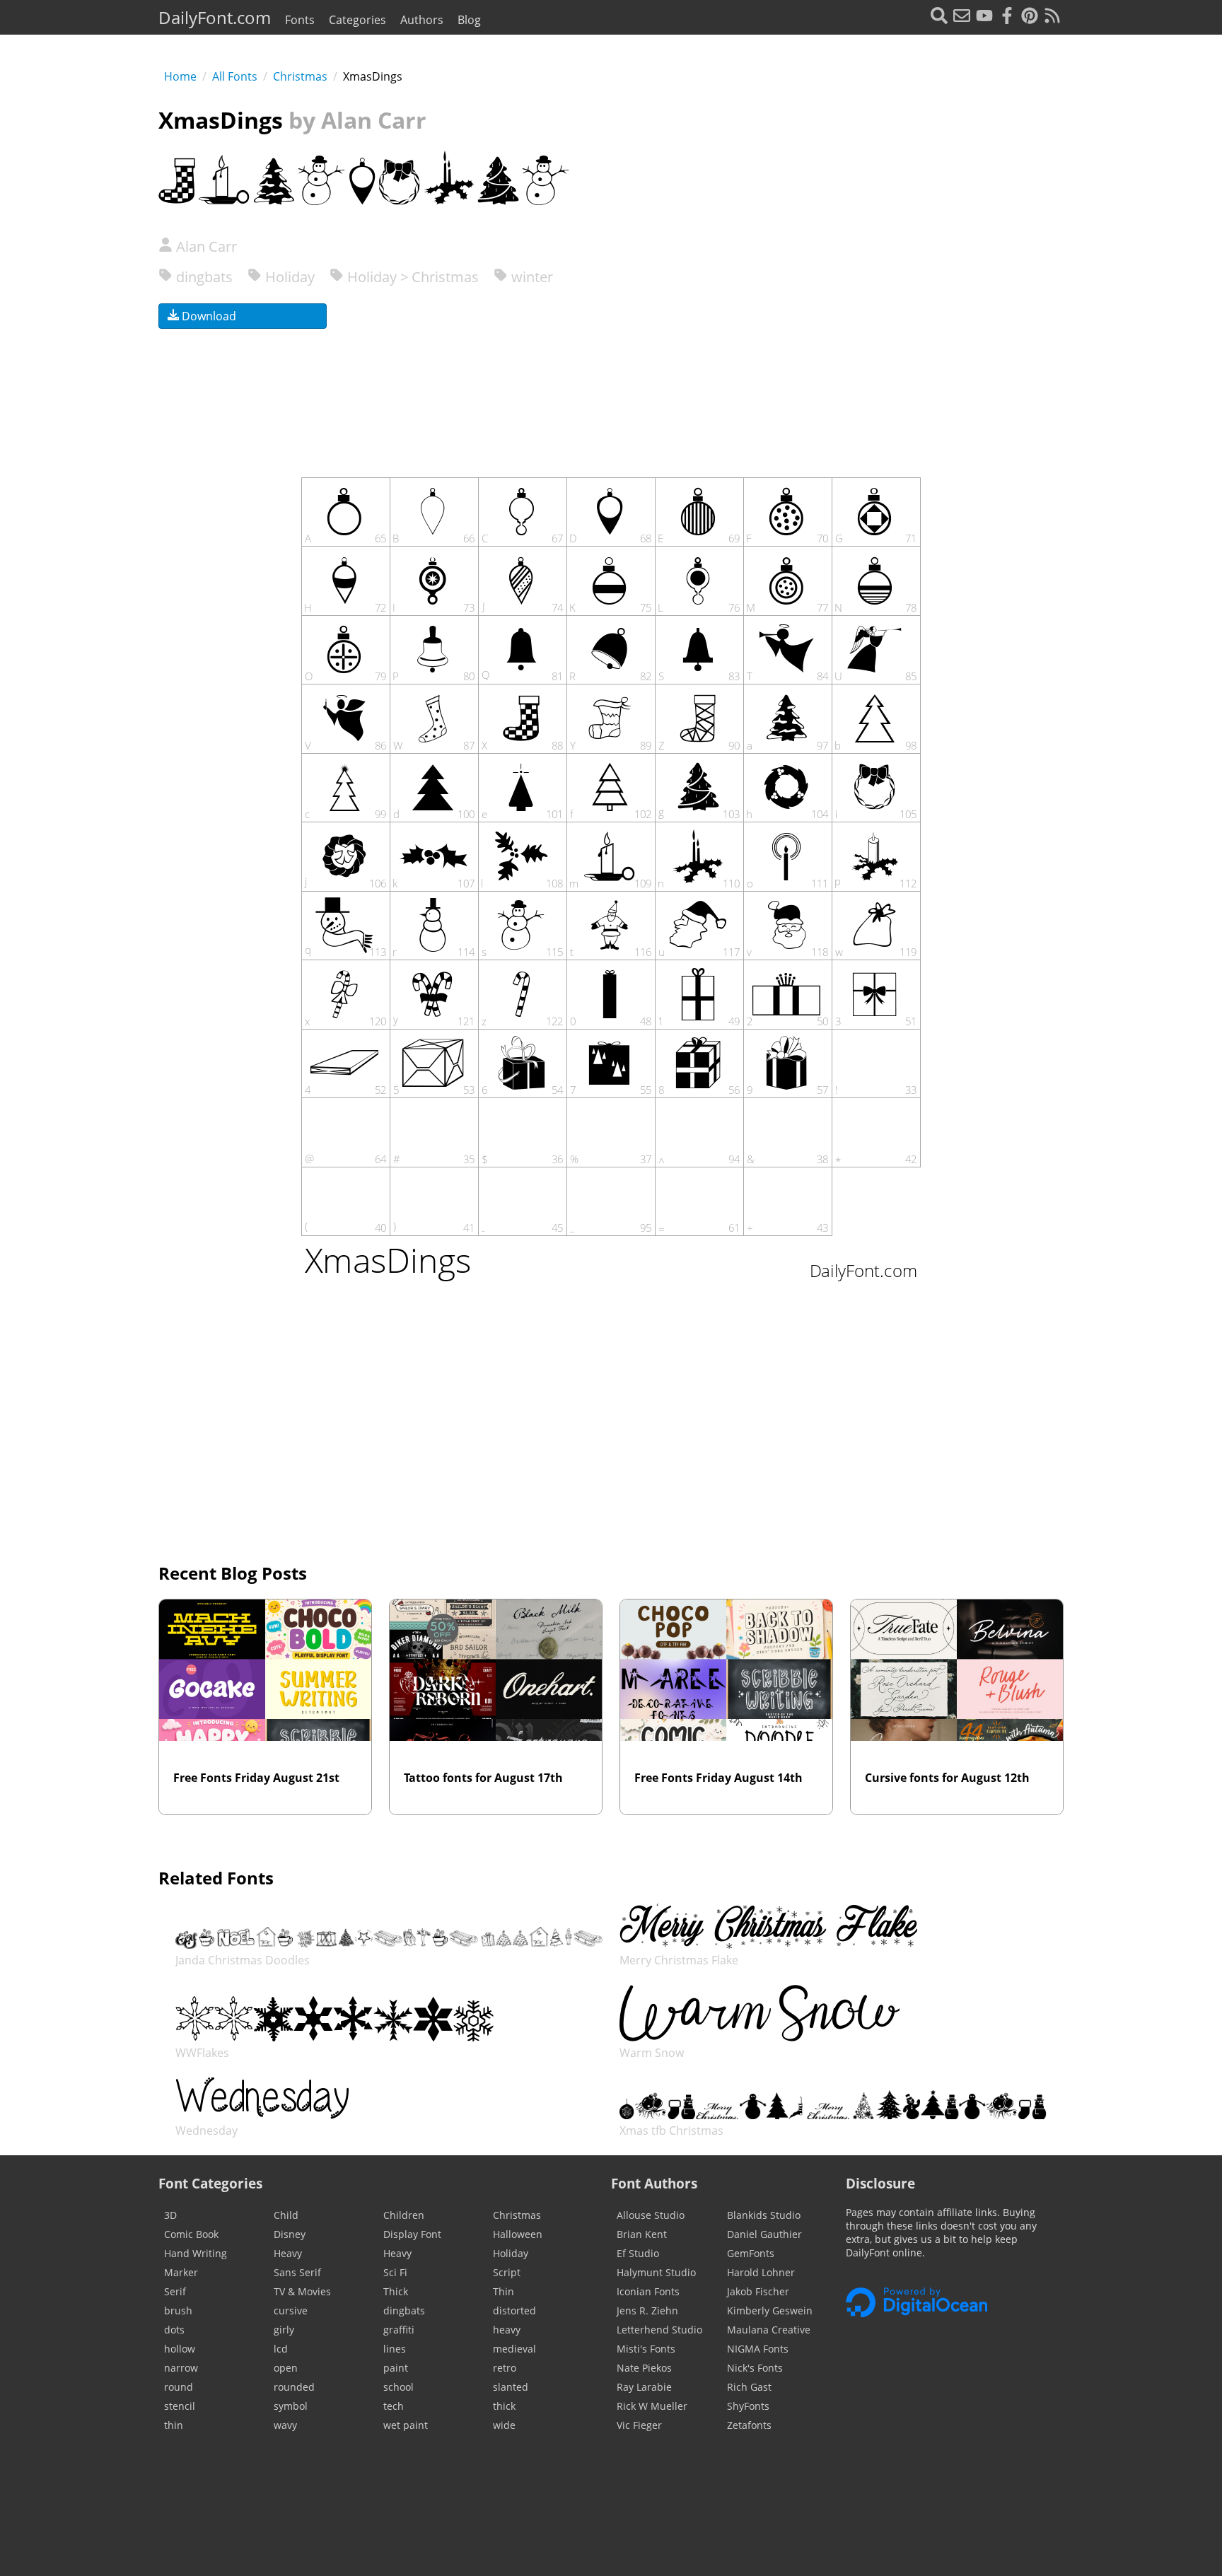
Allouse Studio (651, 2215)
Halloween (518, 2234)
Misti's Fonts (646, 2349)
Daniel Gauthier (764, 2234)
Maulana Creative (769, 2330)
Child (286, 2215)
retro (505, 2368)
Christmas (300, 76)
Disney (290, 2234)
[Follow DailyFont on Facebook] (1007, 17)
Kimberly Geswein (770, 2310)
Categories (357, 20)
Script (507, 2272)
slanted (511, 2387)
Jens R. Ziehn (647, 2310)
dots (174, 2330)
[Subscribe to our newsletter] (962, 17)
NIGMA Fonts (758, 2349)
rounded (294, 2387)
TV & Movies (302, 2291)
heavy (507, 2330)
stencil (180, 2406)
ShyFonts (748, 2406)
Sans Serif (297, 2272)
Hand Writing (196, 2253)
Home (180, 76)
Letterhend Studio (659, 2330)
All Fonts (235, 76)
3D (170, 2215)
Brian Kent (642, 2234)
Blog (469, 20)
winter (530, 277)
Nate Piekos (644, 2368)
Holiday (288, 277)
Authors (422, 20)
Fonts (300, 20)
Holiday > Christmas (411, 277)
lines (395, 2349)
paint (396, 2368)
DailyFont (215, 17)
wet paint (406, 2425)
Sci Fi (395, 2272)
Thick (396, 2291)
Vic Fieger (639, 2425)
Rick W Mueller (652, 2406)
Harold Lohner (761, 2272)
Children (404, 2215)
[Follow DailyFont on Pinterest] (1030, 17)
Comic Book (191, 2234)
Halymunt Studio (656, 2272)
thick (504, 2406)
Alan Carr (205, 246)
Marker (181, 2272)
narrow (181, 2368)
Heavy (288, 2253)
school (398, 2387)
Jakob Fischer (758, 2291)
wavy (285, 2425)
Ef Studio (638, 2253)
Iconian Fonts (648, 2291)
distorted (514, 2310)
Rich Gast (749, 2387)
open (286, 2368)
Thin (504, 2291)
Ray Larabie (644, 2387)
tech (394, 2406)
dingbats (203, 277)
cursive (291, 2310)
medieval (514, 2349)
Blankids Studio (764, 2215)
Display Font (412, 2234)
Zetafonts (749, 2425)
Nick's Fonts (755, 2368)
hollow (180, 2349)
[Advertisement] (884, 325)
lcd (281, 2349)
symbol (291, 2406)
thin (174, 2425)
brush (178, 2310)
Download (208, 316)
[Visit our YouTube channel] (984, 17)
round (179, 2387)
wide (504, 2425)
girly (284, 2330)
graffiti (399, 2330)
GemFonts (751, 2253)
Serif (175, 2291)
